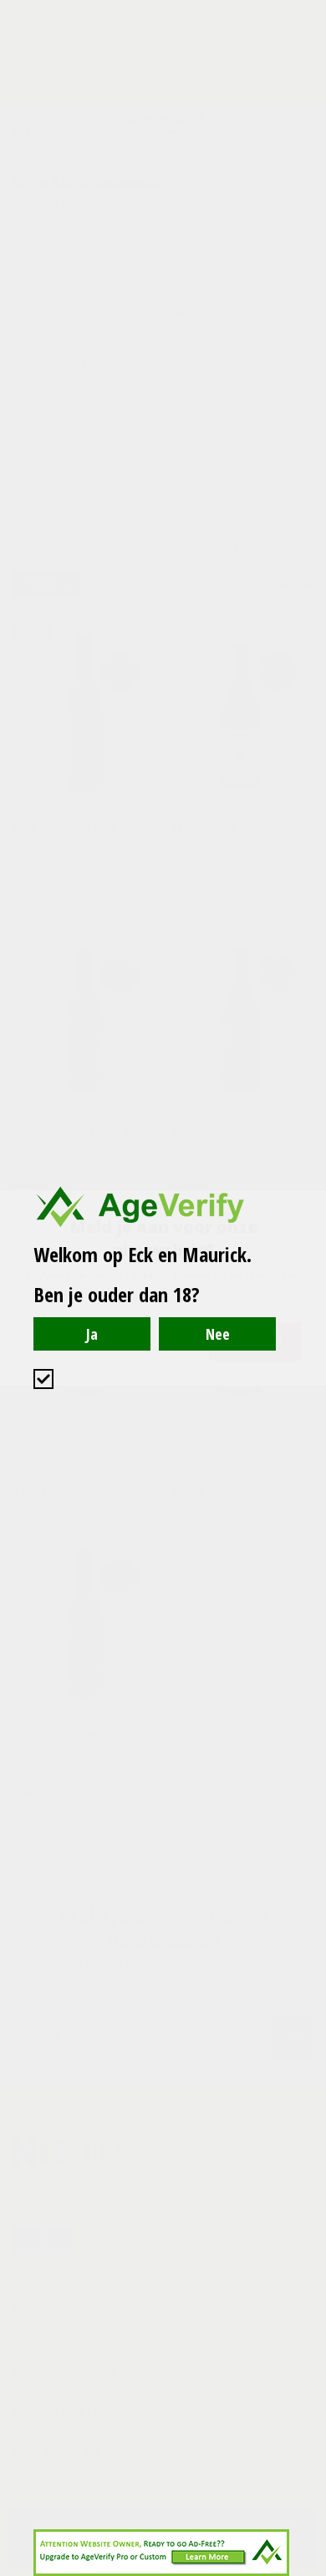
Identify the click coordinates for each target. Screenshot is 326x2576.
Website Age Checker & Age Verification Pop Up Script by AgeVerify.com (305, 2572)
